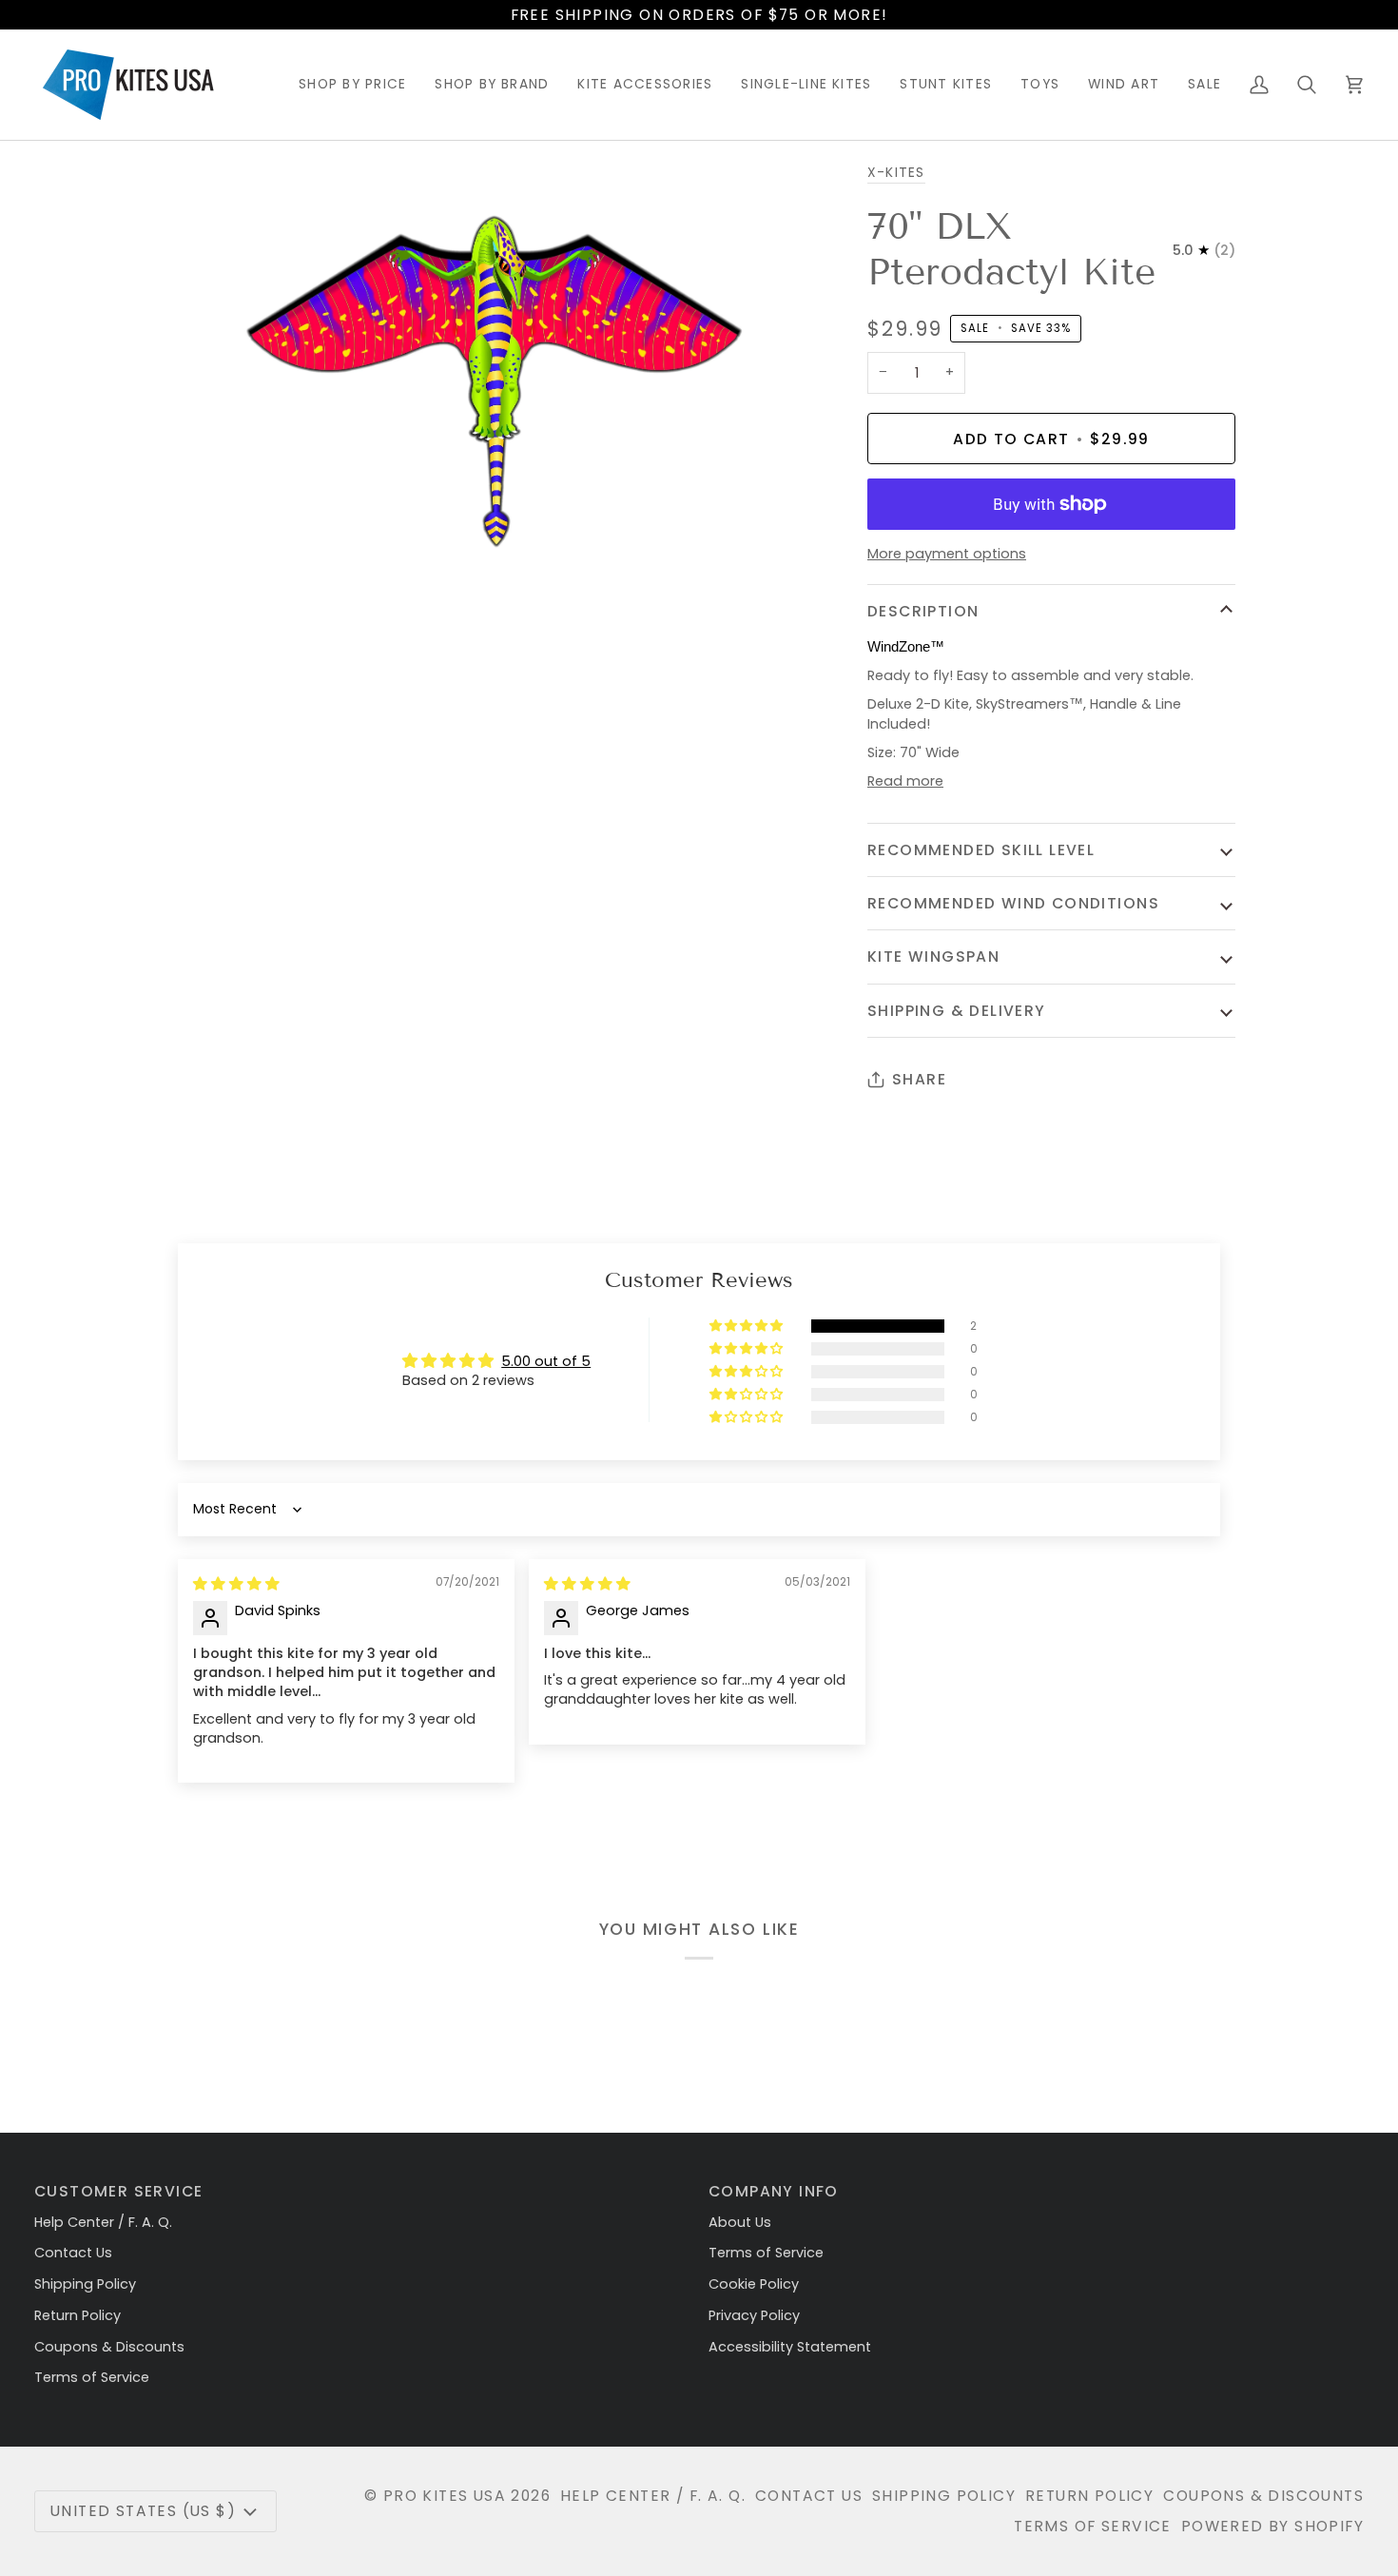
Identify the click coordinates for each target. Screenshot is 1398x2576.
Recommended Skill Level (981, 850)
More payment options (947, 554)
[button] (352, 85)
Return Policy (78, 2315)
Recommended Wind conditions (1013, 903)
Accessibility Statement (790, 2347)
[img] (236, 1584)
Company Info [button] (774, 2191)
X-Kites (896, 173)
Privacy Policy (754, 2315)
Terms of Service (92, 2377)
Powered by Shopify (1272, 2526)
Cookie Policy (754, 2284)
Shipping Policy (85, 2284)
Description (923, 611)
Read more (905, 781)
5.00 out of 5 (546, 1361)
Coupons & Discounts (109, 2347)
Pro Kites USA (445, 2496)
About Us (740, 2222)
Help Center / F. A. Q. (103, 2222)
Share (919, 1079)
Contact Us (73, 2253)
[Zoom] (198, 572)
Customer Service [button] (118, 2191)
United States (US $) (143, 2511)
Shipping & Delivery (957, 1011)
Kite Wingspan (933, 956)
